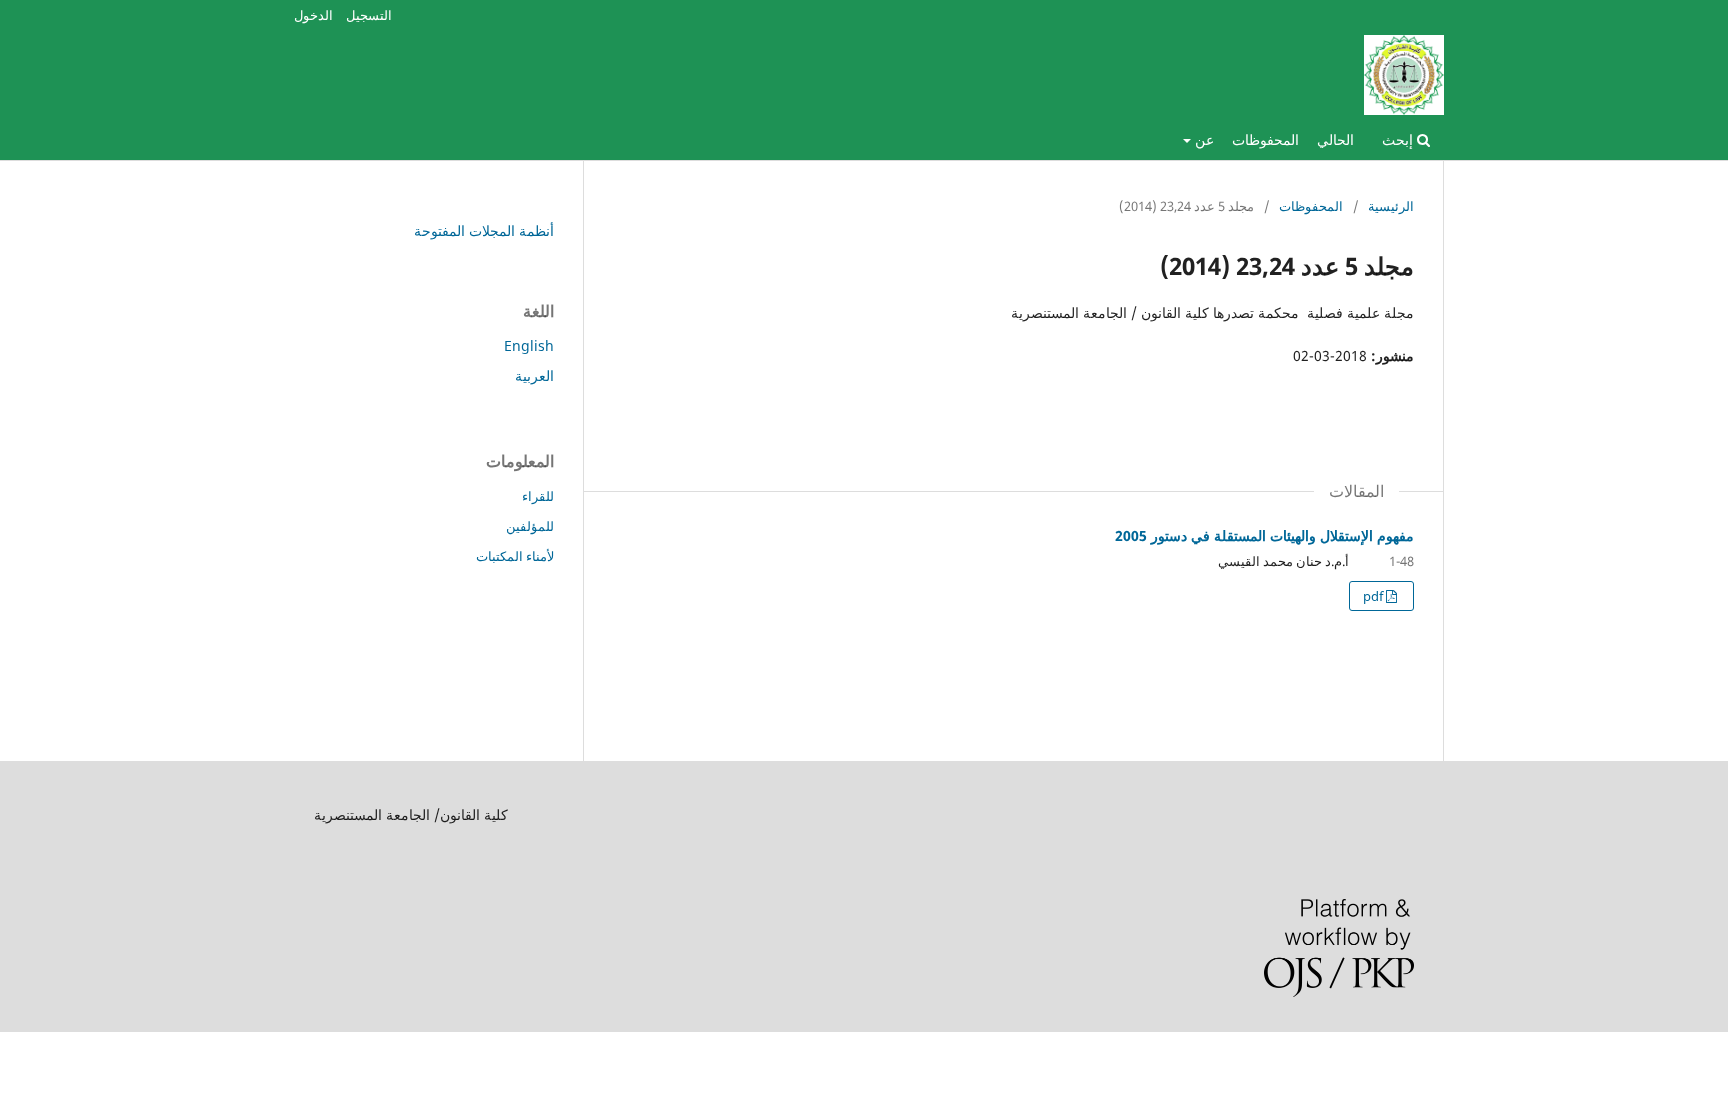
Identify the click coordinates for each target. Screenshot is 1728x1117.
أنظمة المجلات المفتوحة (484, 230)
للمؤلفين (530, 526)
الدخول (313, 15)
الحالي (1335, 139)
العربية (534, 375)
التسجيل (369, 15)
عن (1202, 139)
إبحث (1399, 139)
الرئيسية (1391, 206)
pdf (1374, 596)
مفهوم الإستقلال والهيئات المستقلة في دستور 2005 (1264, 535)
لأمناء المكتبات (515, 556)
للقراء (538, 496)
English (529, 345)
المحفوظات (1265, 139)
